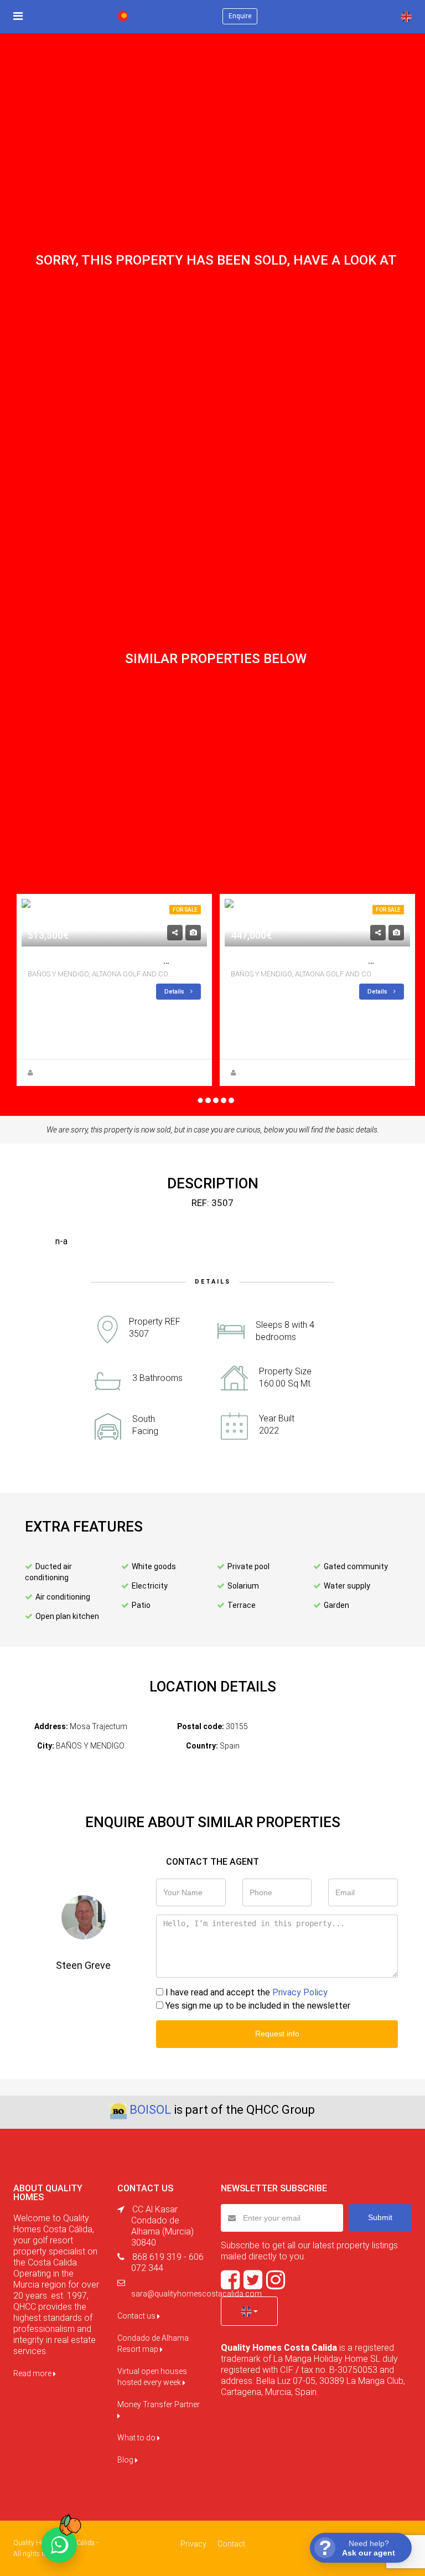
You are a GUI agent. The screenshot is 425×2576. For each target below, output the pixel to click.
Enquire (240, 16)
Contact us (137, 2316)
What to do (137, 2438)
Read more (33, 2373)
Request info (277, 2034)
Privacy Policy (300, 1992)
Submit (380, 2217)
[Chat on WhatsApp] (59, 2545)
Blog (126, 2460)
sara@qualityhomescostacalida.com (196, 2294)
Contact (231, 2544)
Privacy (193, 2544)
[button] (249, 2311)
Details (175, 992)
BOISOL (150, 2110)
